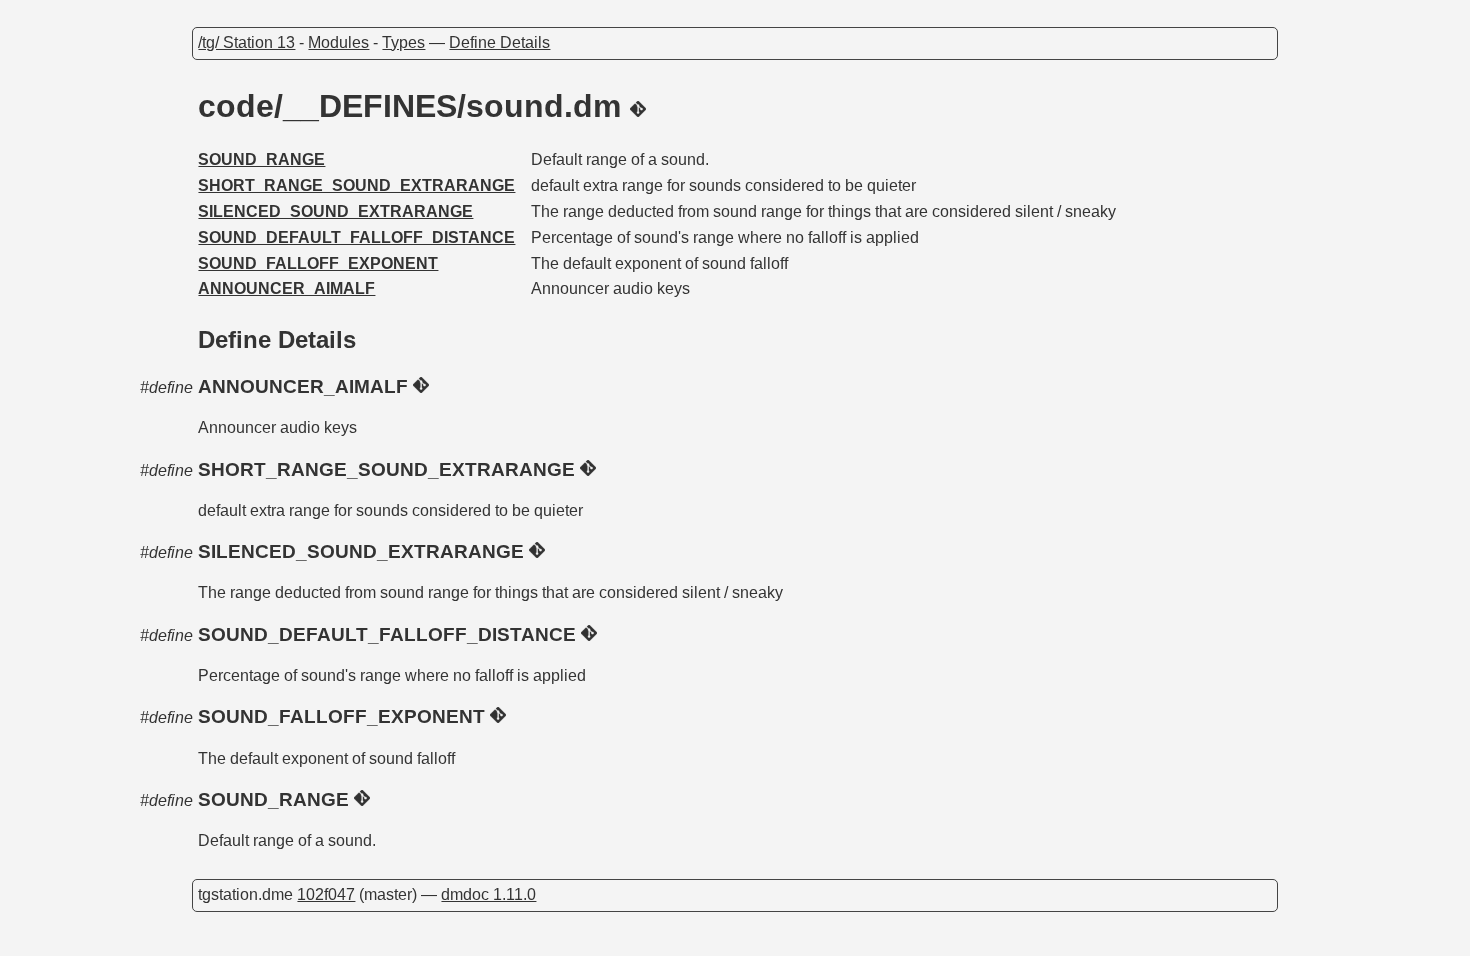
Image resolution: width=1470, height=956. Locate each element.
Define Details (499, 42)
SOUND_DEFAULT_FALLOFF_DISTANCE (356, 237)
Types (403, 42)
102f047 (326, 894)
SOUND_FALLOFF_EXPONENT (318, 263)
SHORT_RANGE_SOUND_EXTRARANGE (356, 185)
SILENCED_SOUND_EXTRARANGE (335, 211)
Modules (338, 42)
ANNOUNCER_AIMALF (286, 288)
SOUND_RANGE (261, 159)
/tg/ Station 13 (246, 42)
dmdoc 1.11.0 (488, 894)
